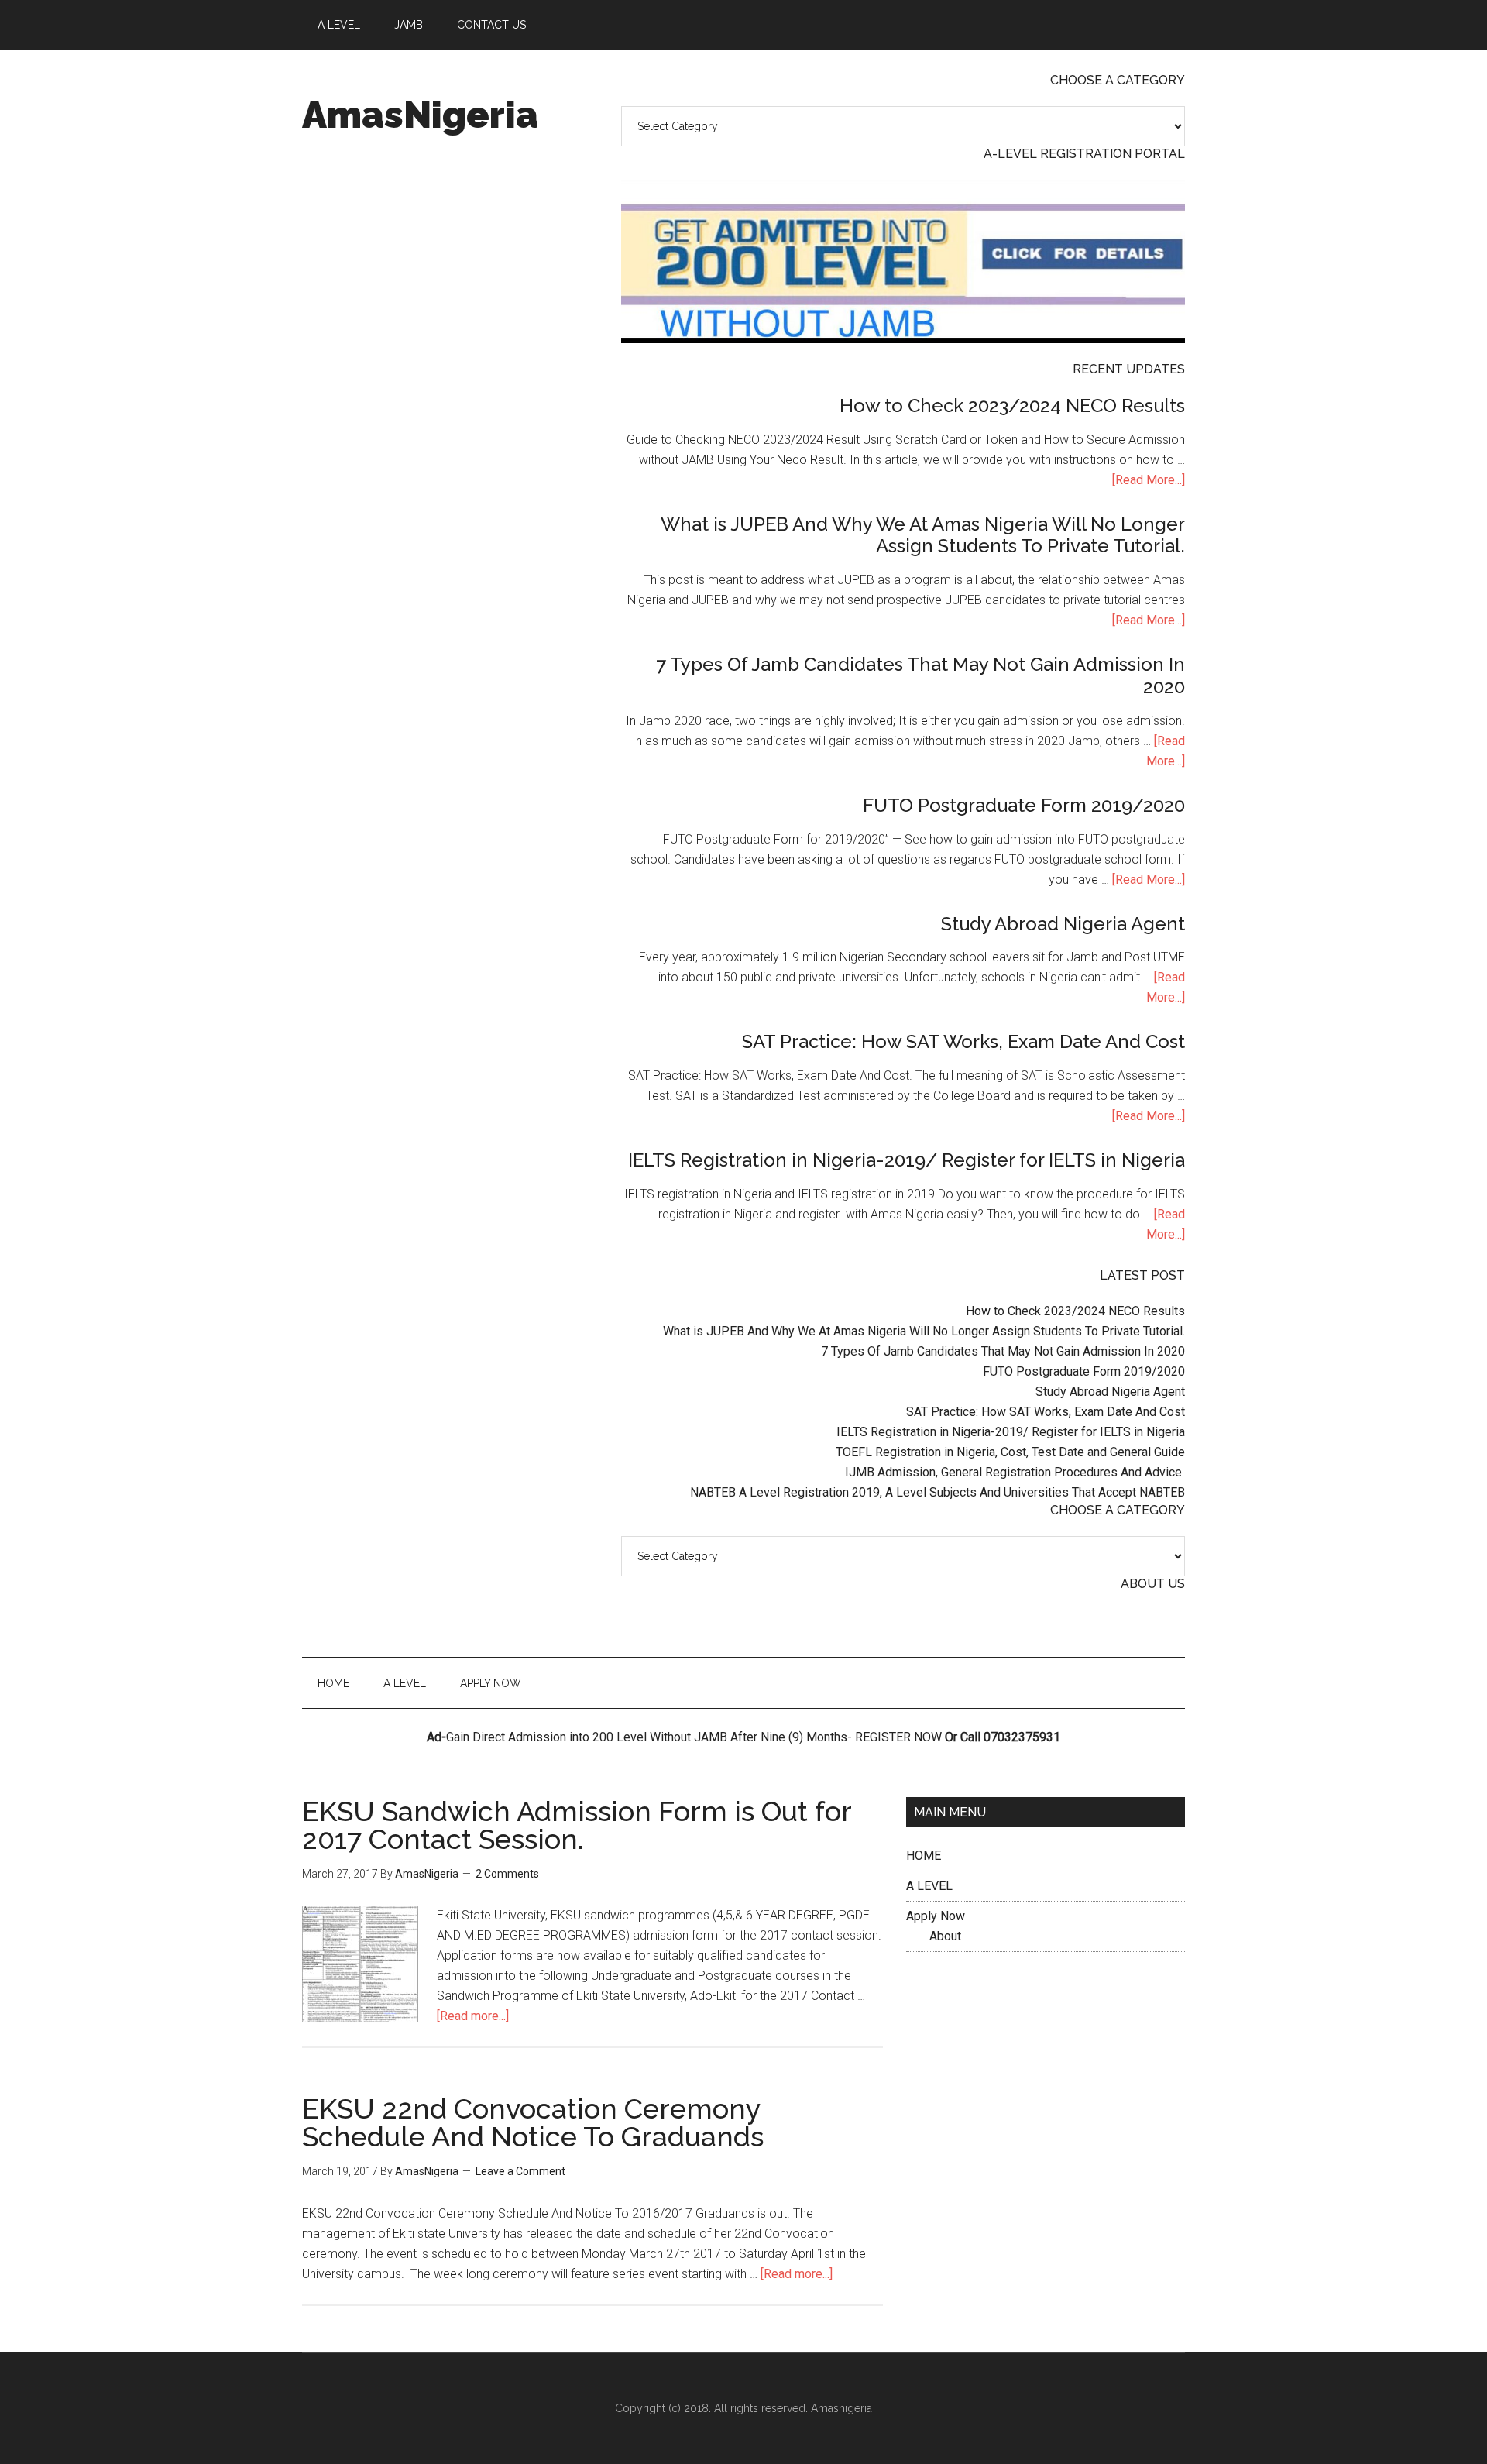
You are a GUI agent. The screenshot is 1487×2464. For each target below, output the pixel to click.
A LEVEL (929, 1886)
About (945, 1936)
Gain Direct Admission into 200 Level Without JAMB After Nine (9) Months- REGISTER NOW (694, 1737)
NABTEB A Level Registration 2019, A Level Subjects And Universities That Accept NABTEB (938, 1492)
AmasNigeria (420, 115)
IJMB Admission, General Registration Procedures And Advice (1015, 1472)
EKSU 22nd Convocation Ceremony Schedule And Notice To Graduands (533, 2122)
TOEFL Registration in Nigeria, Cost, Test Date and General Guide (1010, 1452)
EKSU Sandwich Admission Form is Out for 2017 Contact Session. (577, 1825)
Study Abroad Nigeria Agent (1063, 924)
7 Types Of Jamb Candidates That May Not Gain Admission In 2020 (920, 675)
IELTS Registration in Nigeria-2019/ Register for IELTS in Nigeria (907, 1160)
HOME (924, 1856)
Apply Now (936, 1916)
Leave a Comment (520, 2171)
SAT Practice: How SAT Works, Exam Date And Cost (963, 1041)
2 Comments (507, 1874)
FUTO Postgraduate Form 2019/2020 (1024, 805)
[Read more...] (473, 2016)
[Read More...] (1149, 480)
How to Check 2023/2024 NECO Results (1012, 406)
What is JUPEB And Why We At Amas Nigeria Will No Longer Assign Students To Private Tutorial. (923, 535)
